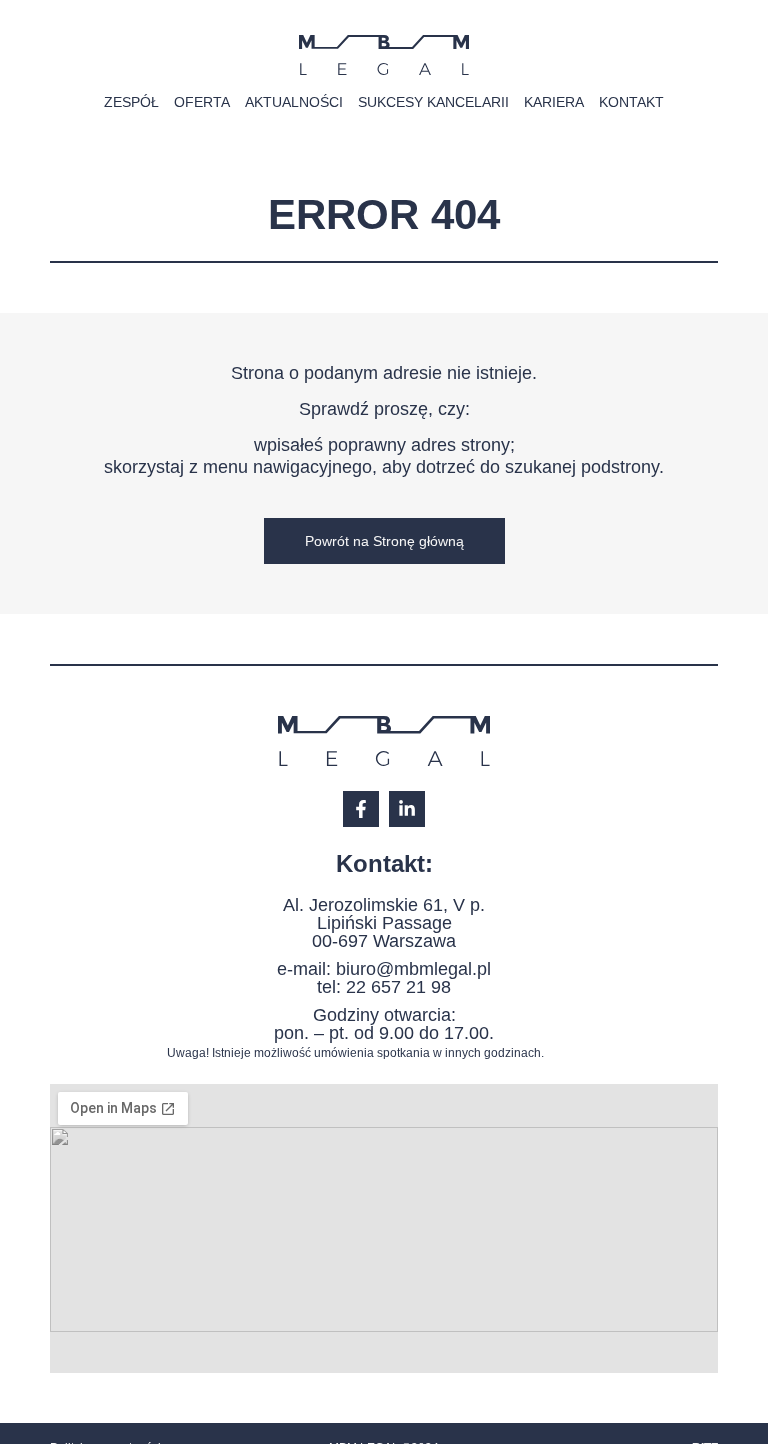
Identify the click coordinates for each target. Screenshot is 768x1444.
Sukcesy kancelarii (433, 102)
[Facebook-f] (361, 809)
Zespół (131, 102)
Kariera (554, 102)
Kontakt (631, 102)
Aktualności (294, 102)
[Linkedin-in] (407, 809)
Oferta (202, 102)
